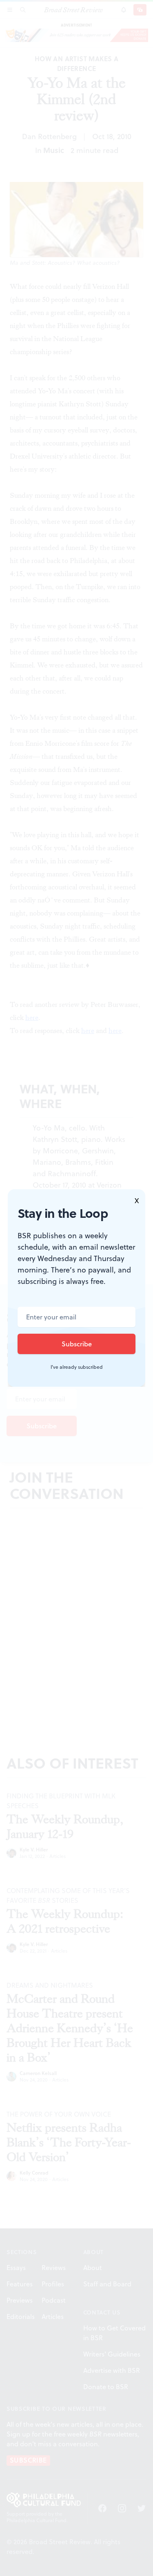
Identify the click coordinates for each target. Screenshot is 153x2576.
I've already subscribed (77, 1367)
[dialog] (76, 1288)
